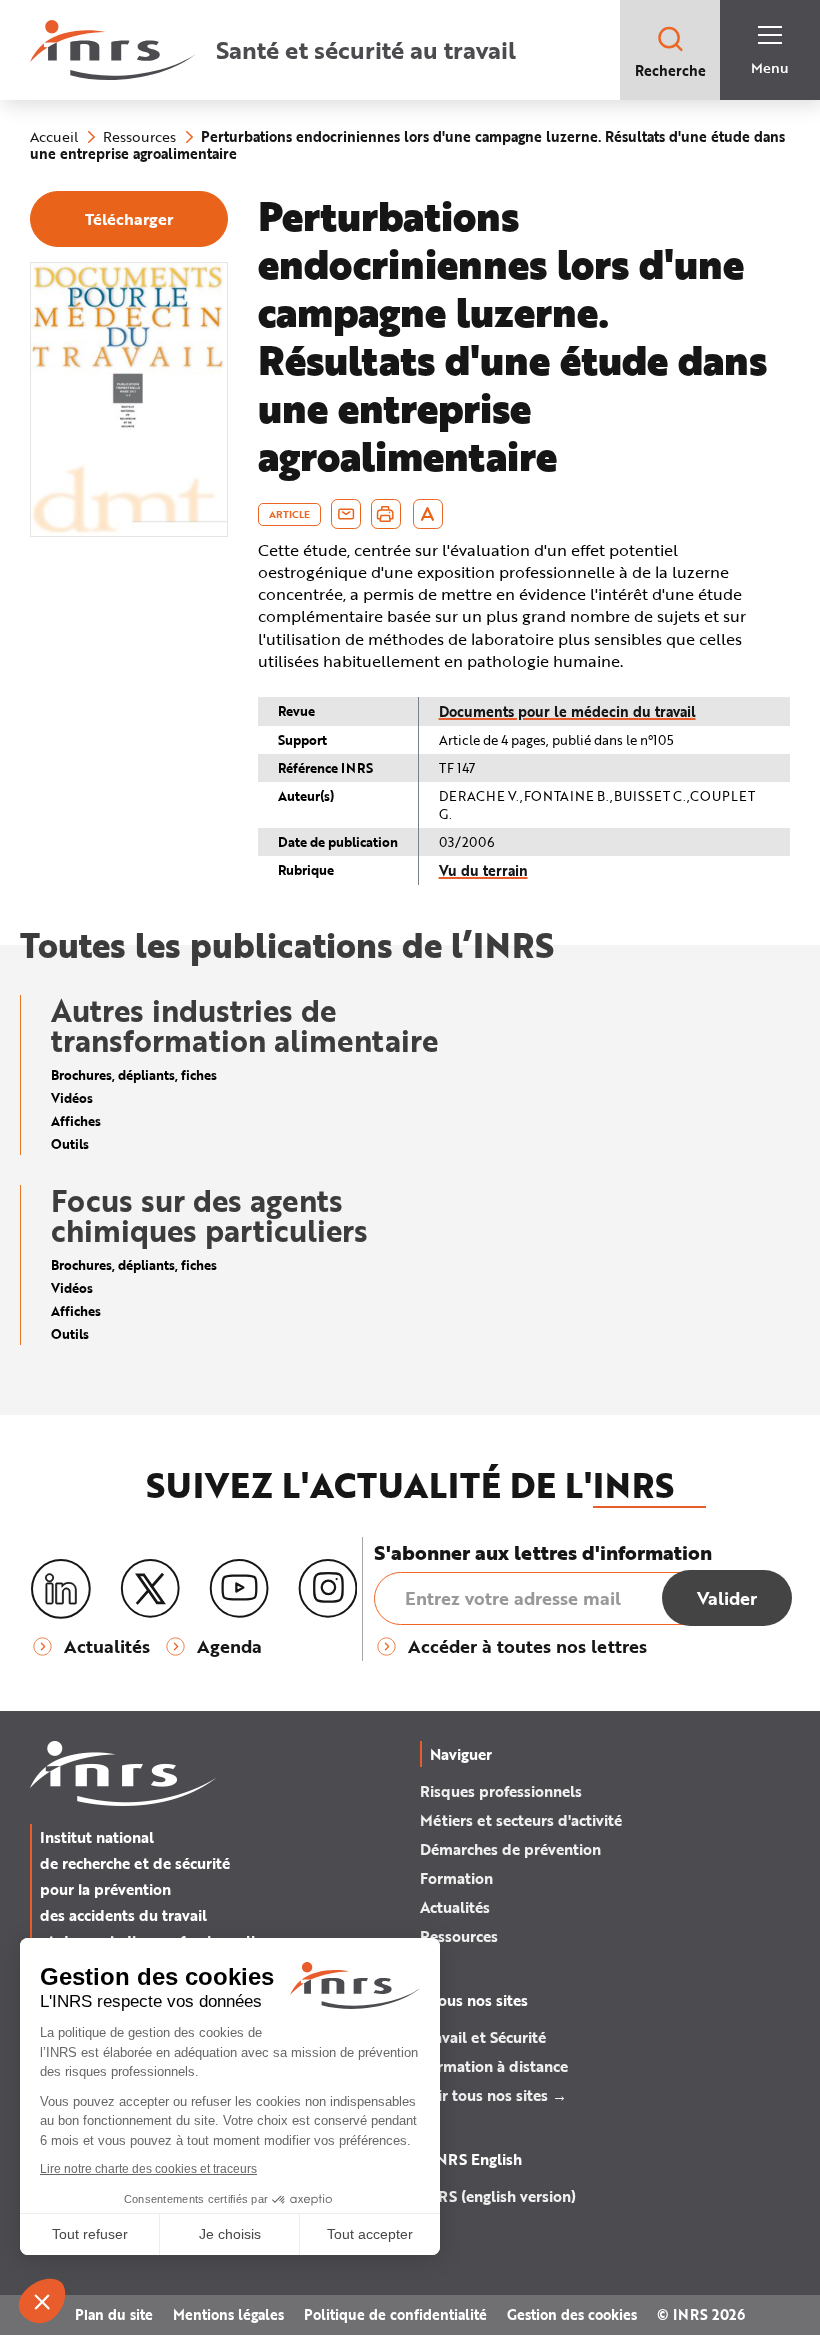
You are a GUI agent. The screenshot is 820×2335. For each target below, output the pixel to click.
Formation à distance (494, 2066)
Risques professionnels (501, 1791)
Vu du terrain (483, 870)
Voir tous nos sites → (493, 2095)
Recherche (670, 70)
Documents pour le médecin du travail (567, 711)
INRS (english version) (498, 2196)
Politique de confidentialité (395, 2314)
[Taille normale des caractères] (427, 514)
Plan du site (114, 2314)
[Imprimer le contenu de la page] (385, 514)
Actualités (455, 1907)
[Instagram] (328, 1589)
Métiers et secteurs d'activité (521, 1820)
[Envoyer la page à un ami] (346, 514)
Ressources (459, 1936)
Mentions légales (228, 2314)
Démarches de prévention (510, 1849)
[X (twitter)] (150, 1589)
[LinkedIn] (61, 1589)
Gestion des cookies (572, 2314)
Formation (456, 1878)
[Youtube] (239, 1589)
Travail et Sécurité (483, 2037)
